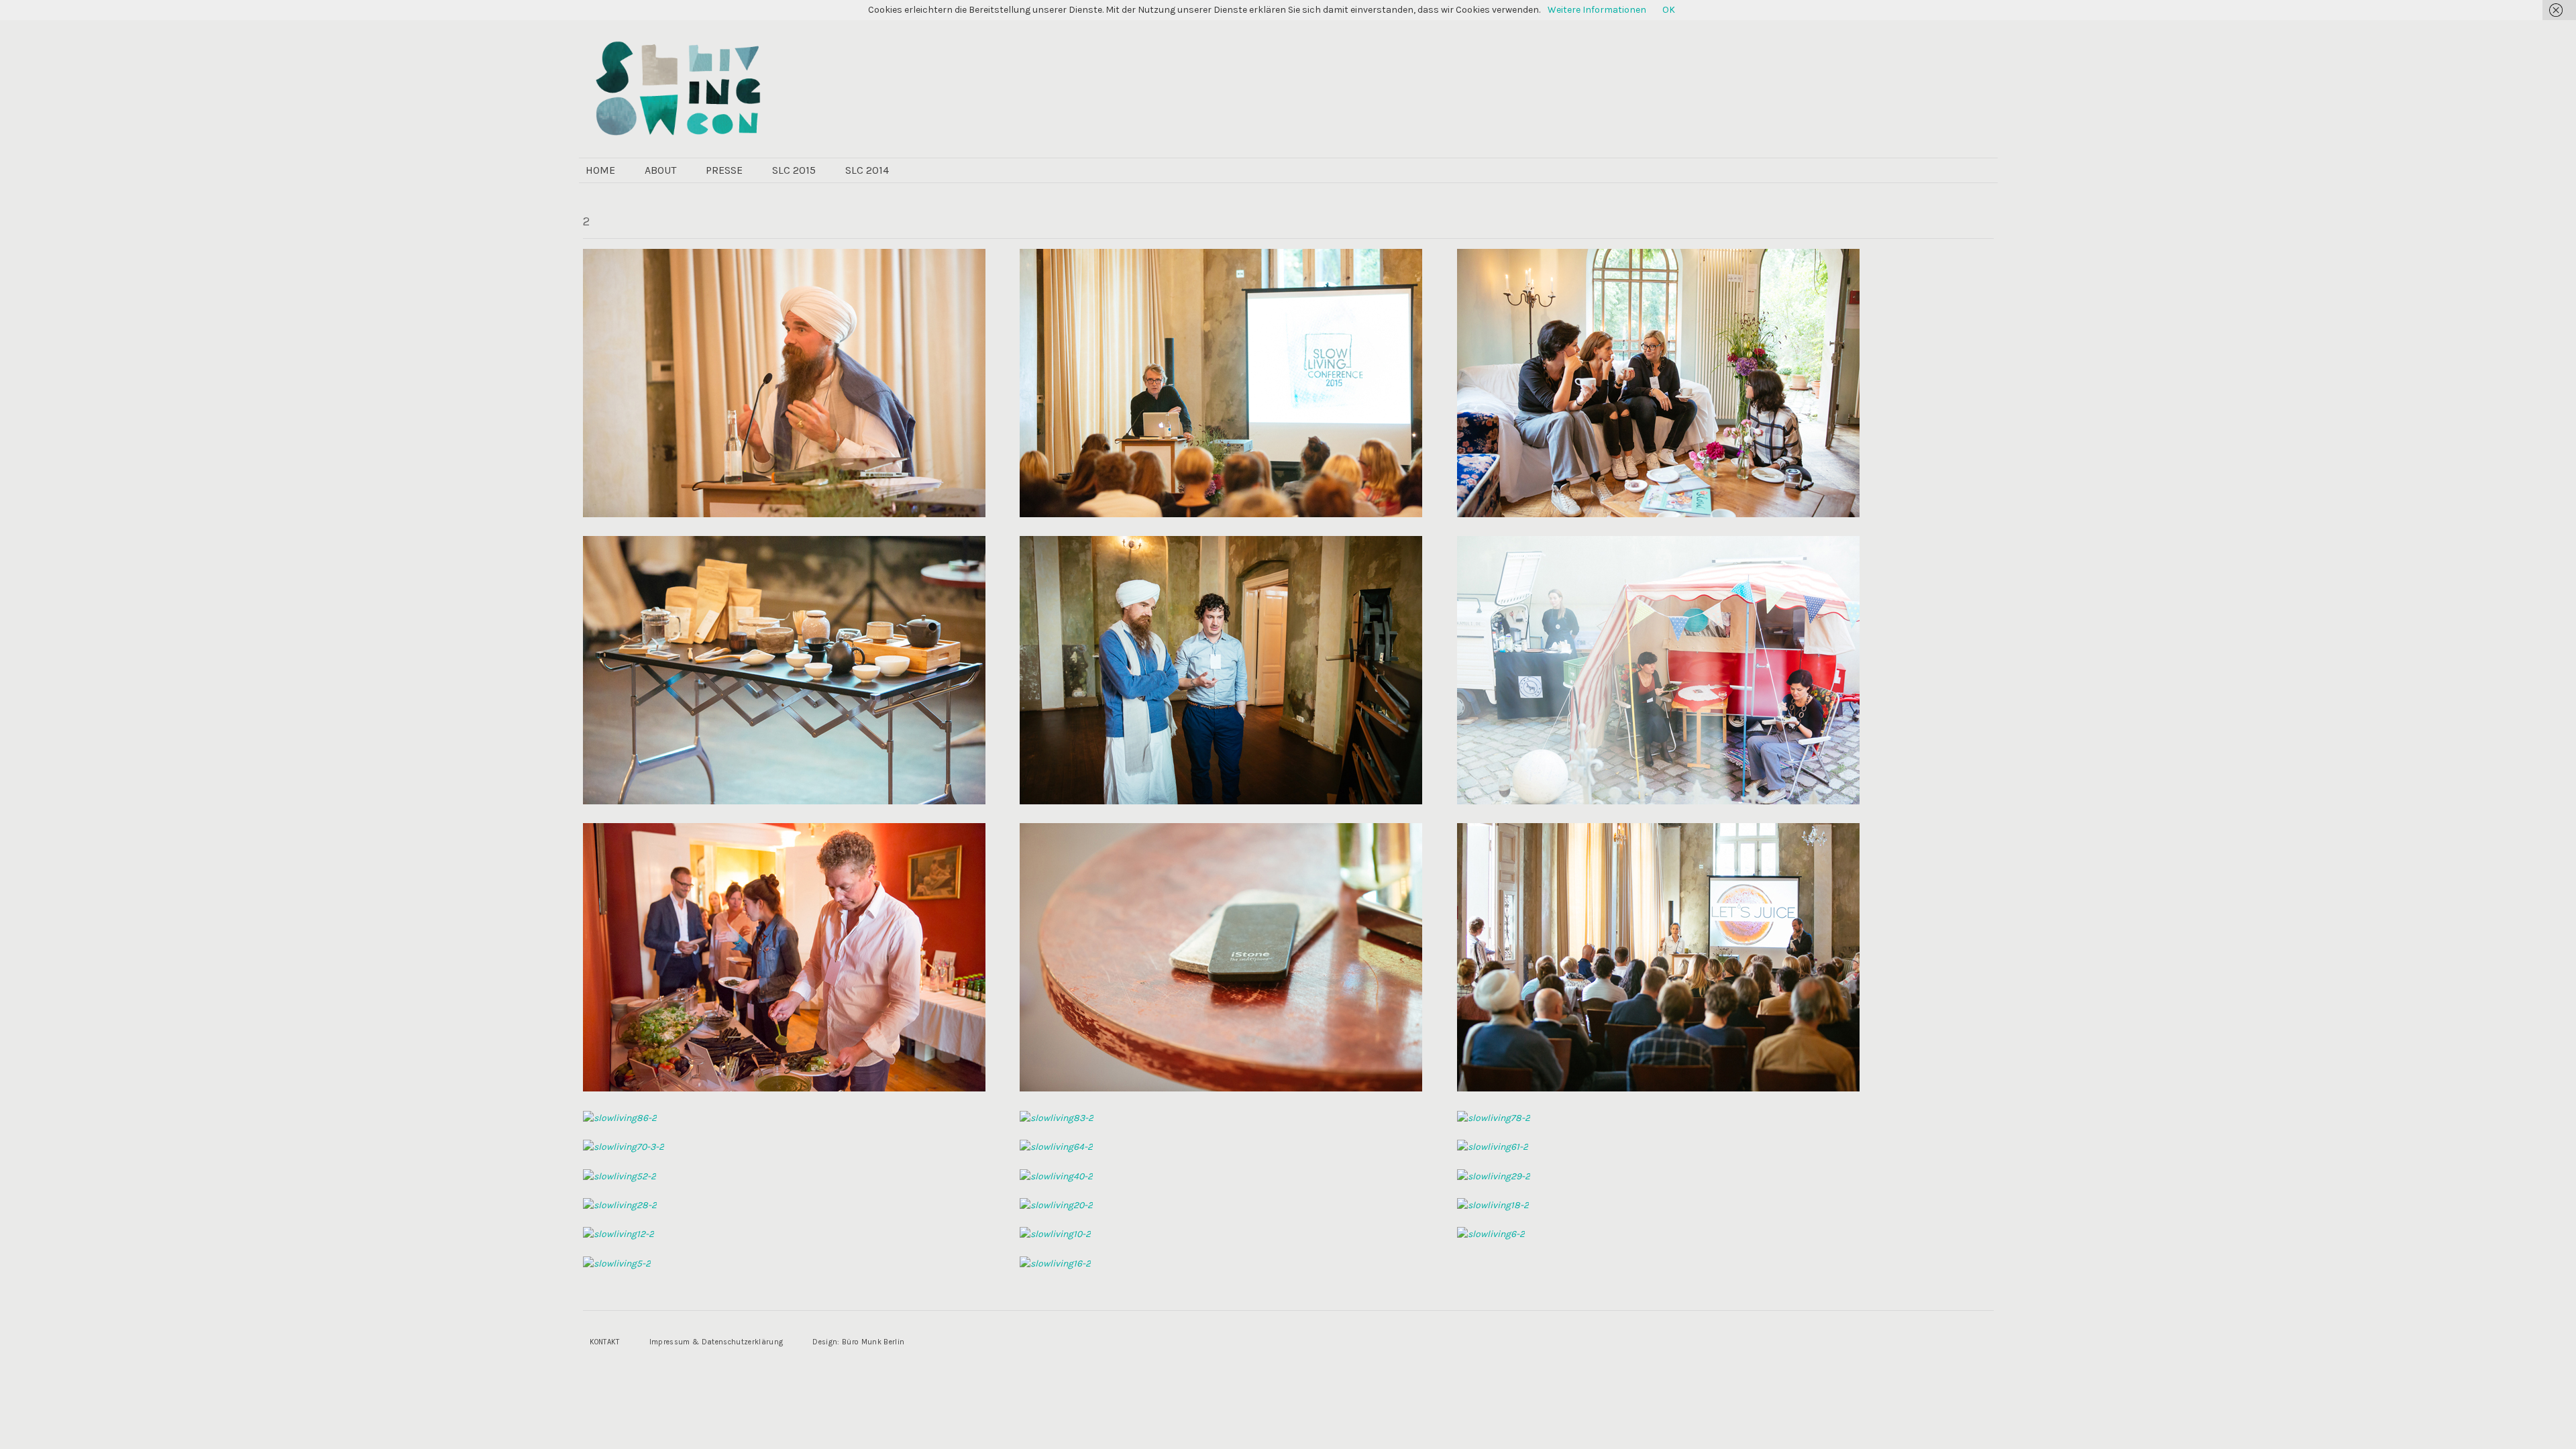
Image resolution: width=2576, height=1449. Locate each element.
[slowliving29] (1494, 1176)
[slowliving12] (619, 1234)
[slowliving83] (1057, 1118)
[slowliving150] (784, 514)
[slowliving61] (1493, 1147)
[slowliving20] (1056, 1205)
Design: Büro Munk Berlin (858, 1342)
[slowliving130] (784, 801)
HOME (600, 170)
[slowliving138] (1658, 514)
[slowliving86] (620, 1118)
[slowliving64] (1056, 1147)
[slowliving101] (784, 1088)
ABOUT (660, 170)
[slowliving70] (624, 1147)
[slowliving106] (1221, 801)
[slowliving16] (1055, 1264)
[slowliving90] (1658, 1088)
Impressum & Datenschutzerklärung (716, 1342)
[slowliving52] (620, 1176)
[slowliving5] (617, 1264)
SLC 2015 (794, 170)
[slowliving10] (1055, 1234)
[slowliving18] (1493, 1205)
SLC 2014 (867, 170)
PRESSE (724, 170)
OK (1669, 10)
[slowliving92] (1221, 1088)
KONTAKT (605, 1342)
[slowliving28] (620, 1205)
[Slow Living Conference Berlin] (780, 87)
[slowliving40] (1056, 1176)
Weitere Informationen (1597, 10)
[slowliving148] (1221, 514)
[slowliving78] (1494, 1118)
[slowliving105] (1658, 801)
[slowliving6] (1491, 1234)
